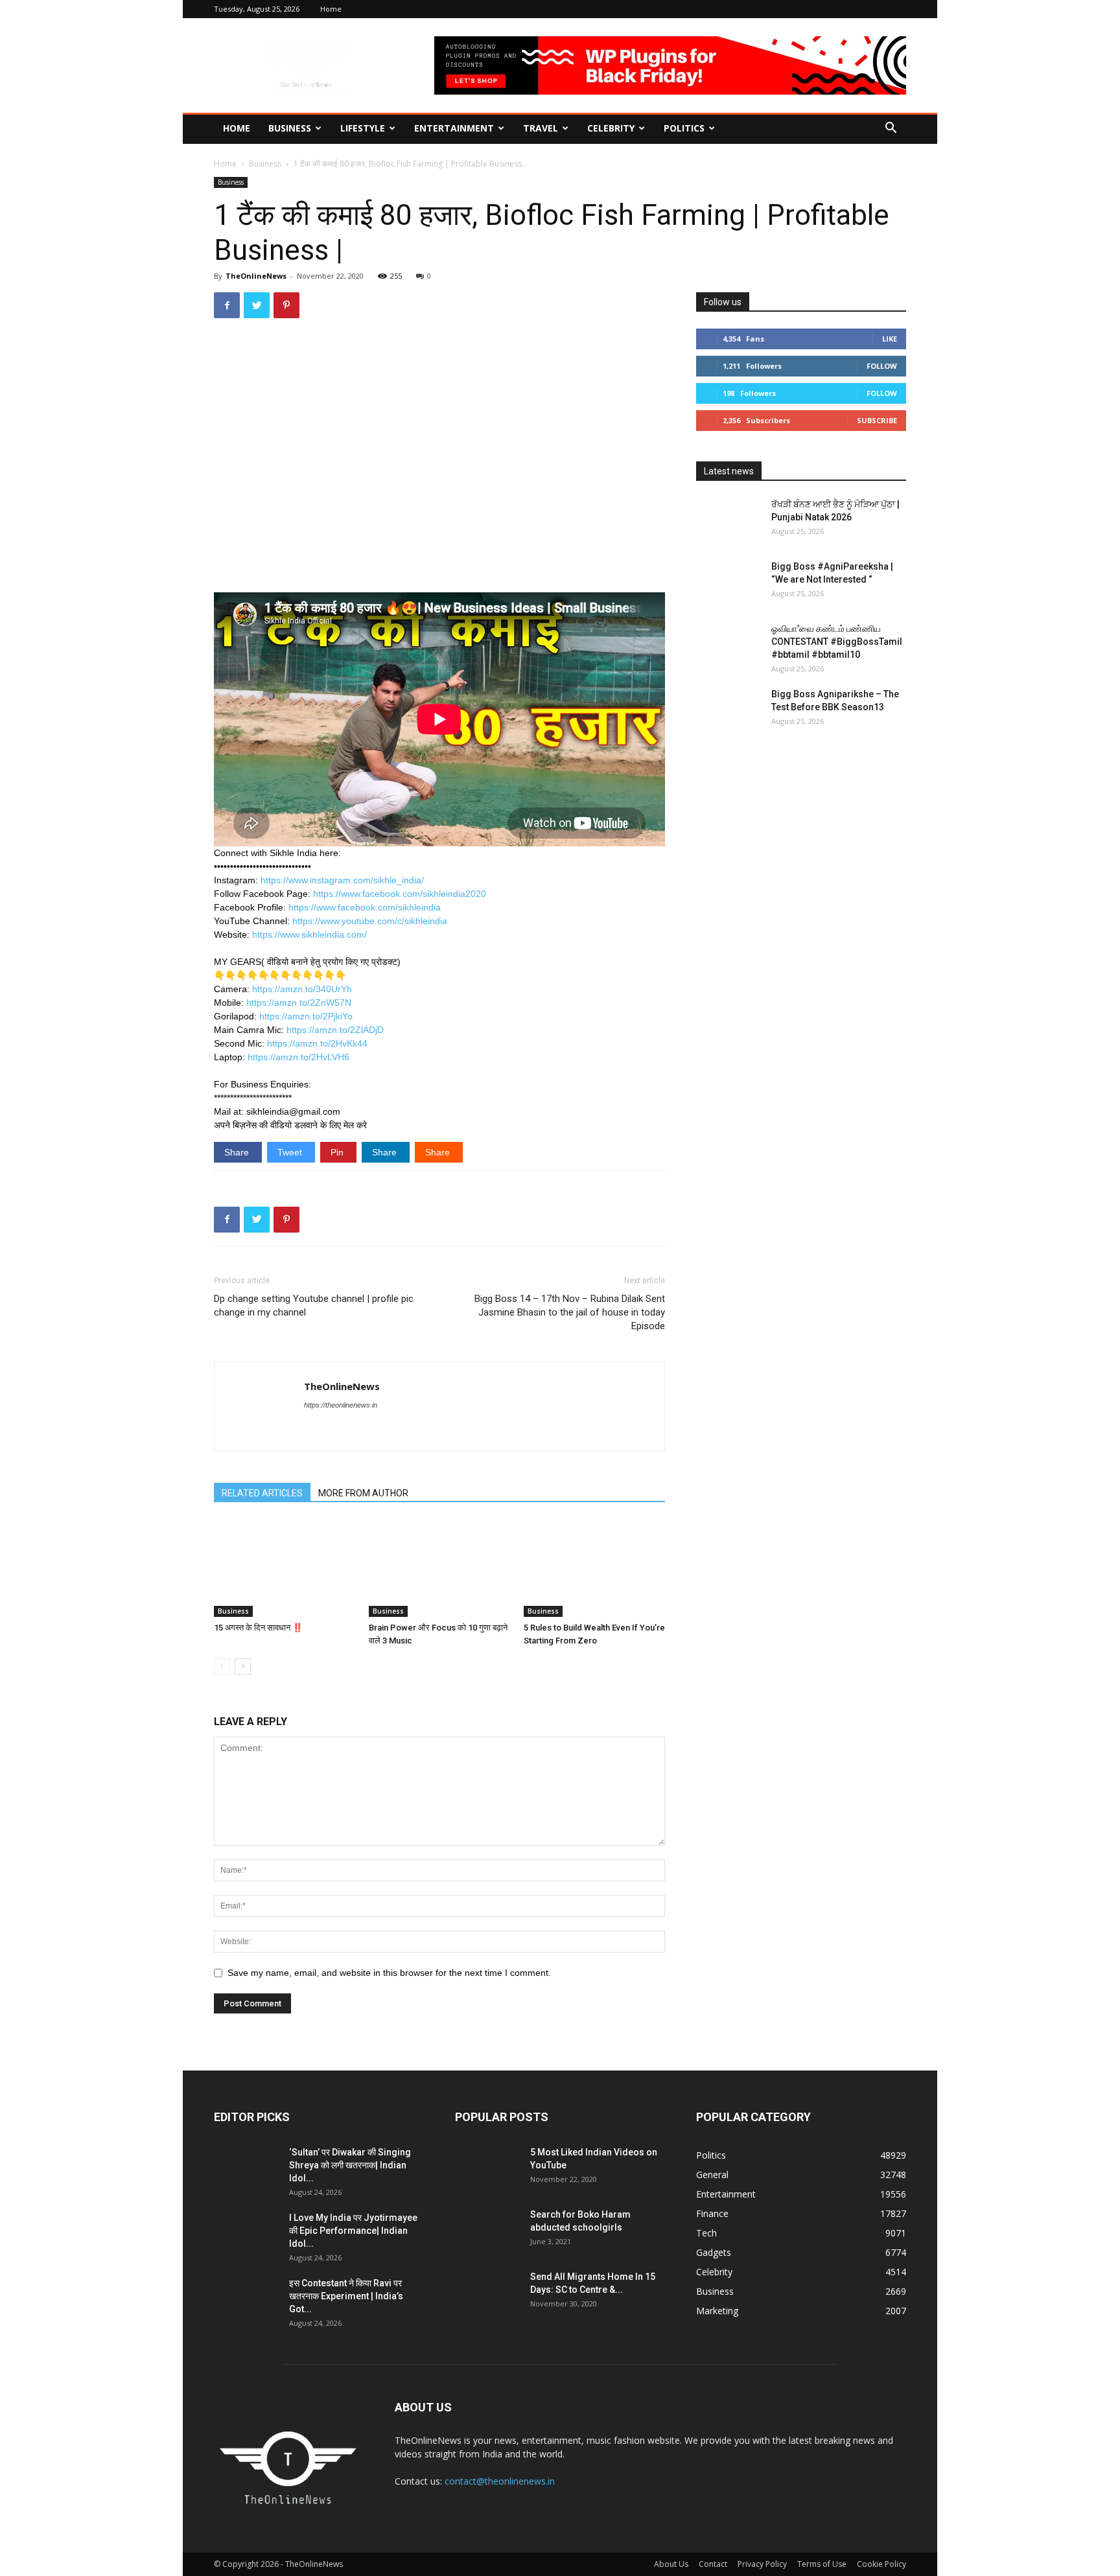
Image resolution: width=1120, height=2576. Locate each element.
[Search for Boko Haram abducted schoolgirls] (487, 2231)
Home (331, 9)
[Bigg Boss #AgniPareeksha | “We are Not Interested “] (729, 583)
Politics (684, 128)
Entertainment (454, 128)
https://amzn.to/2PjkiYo (306, 1016)
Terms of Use (822, 2564)
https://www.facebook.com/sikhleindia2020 (400, 894)
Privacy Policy (762, 2564)
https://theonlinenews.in (341, 1405)
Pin (338, 1152)
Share (238, 1152)
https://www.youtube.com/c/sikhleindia (370, 921)
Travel (541, 128)
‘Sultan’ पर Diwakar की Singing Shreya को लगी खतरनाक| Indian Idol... (350, 2165)
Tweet (291, 1152)
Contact (713, 2564)
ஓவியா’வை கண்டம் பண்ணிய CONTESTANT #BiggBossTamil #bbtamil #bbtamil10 (837, 642)
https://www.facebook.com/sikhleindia (365, 907)
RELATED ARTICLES (262, 1493)
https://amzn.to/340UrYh (302, 989)
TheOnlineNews (256, 276)
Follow (882, 366)
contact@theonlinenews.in (500, 2481)
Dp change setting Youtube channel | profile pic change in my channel (314, 1305)
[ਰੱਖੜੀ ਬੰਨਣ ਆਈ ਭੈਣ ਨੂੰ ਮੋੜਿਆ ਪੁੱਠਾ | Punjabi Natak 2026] (729, 520)
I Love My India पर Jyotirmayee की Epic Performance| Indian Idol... (353, 2231)
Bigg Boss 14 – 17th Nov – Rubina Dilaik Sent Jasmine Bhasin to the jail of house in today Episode (570, 1312)
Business (290, 128)
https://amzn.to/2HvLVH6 (298, 1057)
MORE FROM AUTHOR (363, 1493)
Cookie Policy (881, 2564)
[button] (891, 129)
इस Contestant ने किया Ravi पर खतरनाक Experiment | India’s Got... (346, 2296)
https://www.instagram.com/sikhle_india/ (342, 880)
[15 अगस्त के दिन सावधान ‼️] (285, 1568)
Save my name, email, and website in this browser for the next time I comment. (389, 1973)
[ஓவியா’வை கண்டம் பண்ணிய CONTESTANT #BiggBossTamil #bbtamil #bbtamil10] (729, 645)
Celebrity (611, 128)
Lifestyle (363, 128)
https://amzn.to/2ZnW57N (299, 1003)
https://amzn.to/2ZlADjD (335, 1030)
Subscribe (877, 420)
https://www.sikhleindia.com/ (309, 934)
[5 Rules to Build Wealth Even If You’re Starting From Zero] (594, 1568)
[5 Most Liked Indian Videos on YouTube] (487, 2168)
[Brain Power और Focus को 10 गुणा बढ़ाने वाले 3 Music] (439, 1568)
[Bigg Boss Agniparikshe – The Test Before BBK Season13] (729, 710)
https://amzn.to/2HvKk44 (317, 1043)
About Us (671, 2564)
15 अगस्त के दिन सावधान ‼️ (258, 1628)
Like (890, 339)
